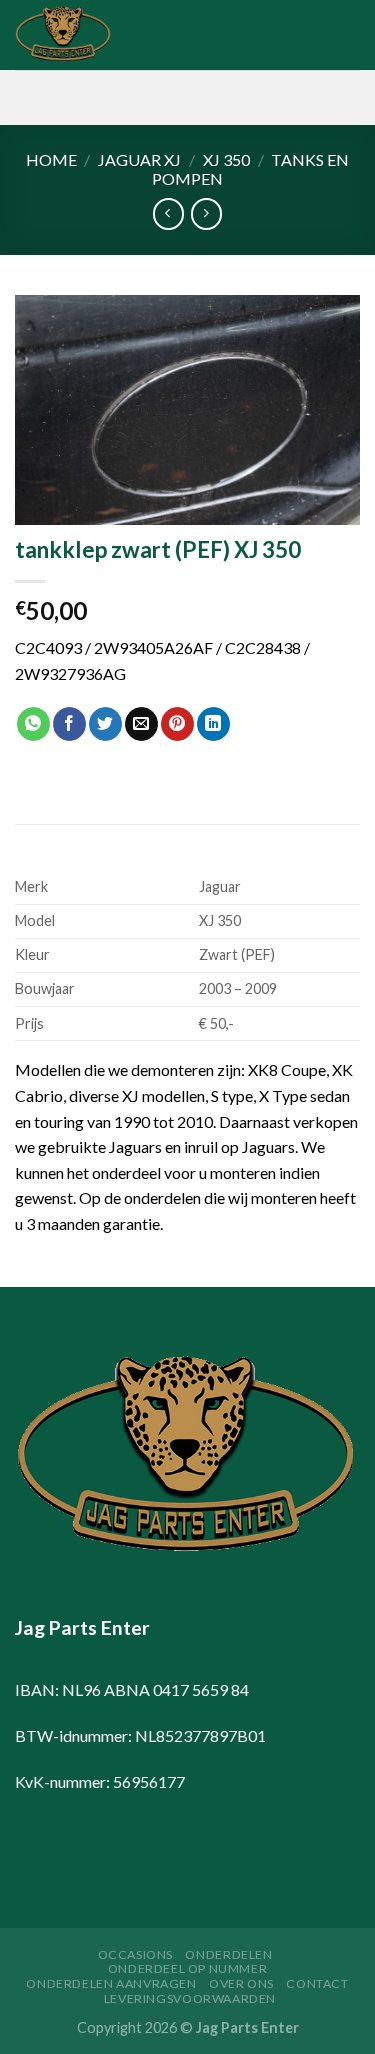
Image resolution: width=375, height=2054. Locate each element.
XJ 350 (226, 159)
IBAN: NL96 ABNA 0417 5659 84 (132, 1689)
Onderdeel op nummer (188, 1968)
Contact (317, 1983)
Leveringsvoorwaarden (190, 1998)
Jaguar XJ (139, 159)
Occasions (136, 1954)
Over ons (241, 1983)
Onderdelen (228, 1954)
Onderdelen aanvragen (111, 1983)
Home (51, 159)
